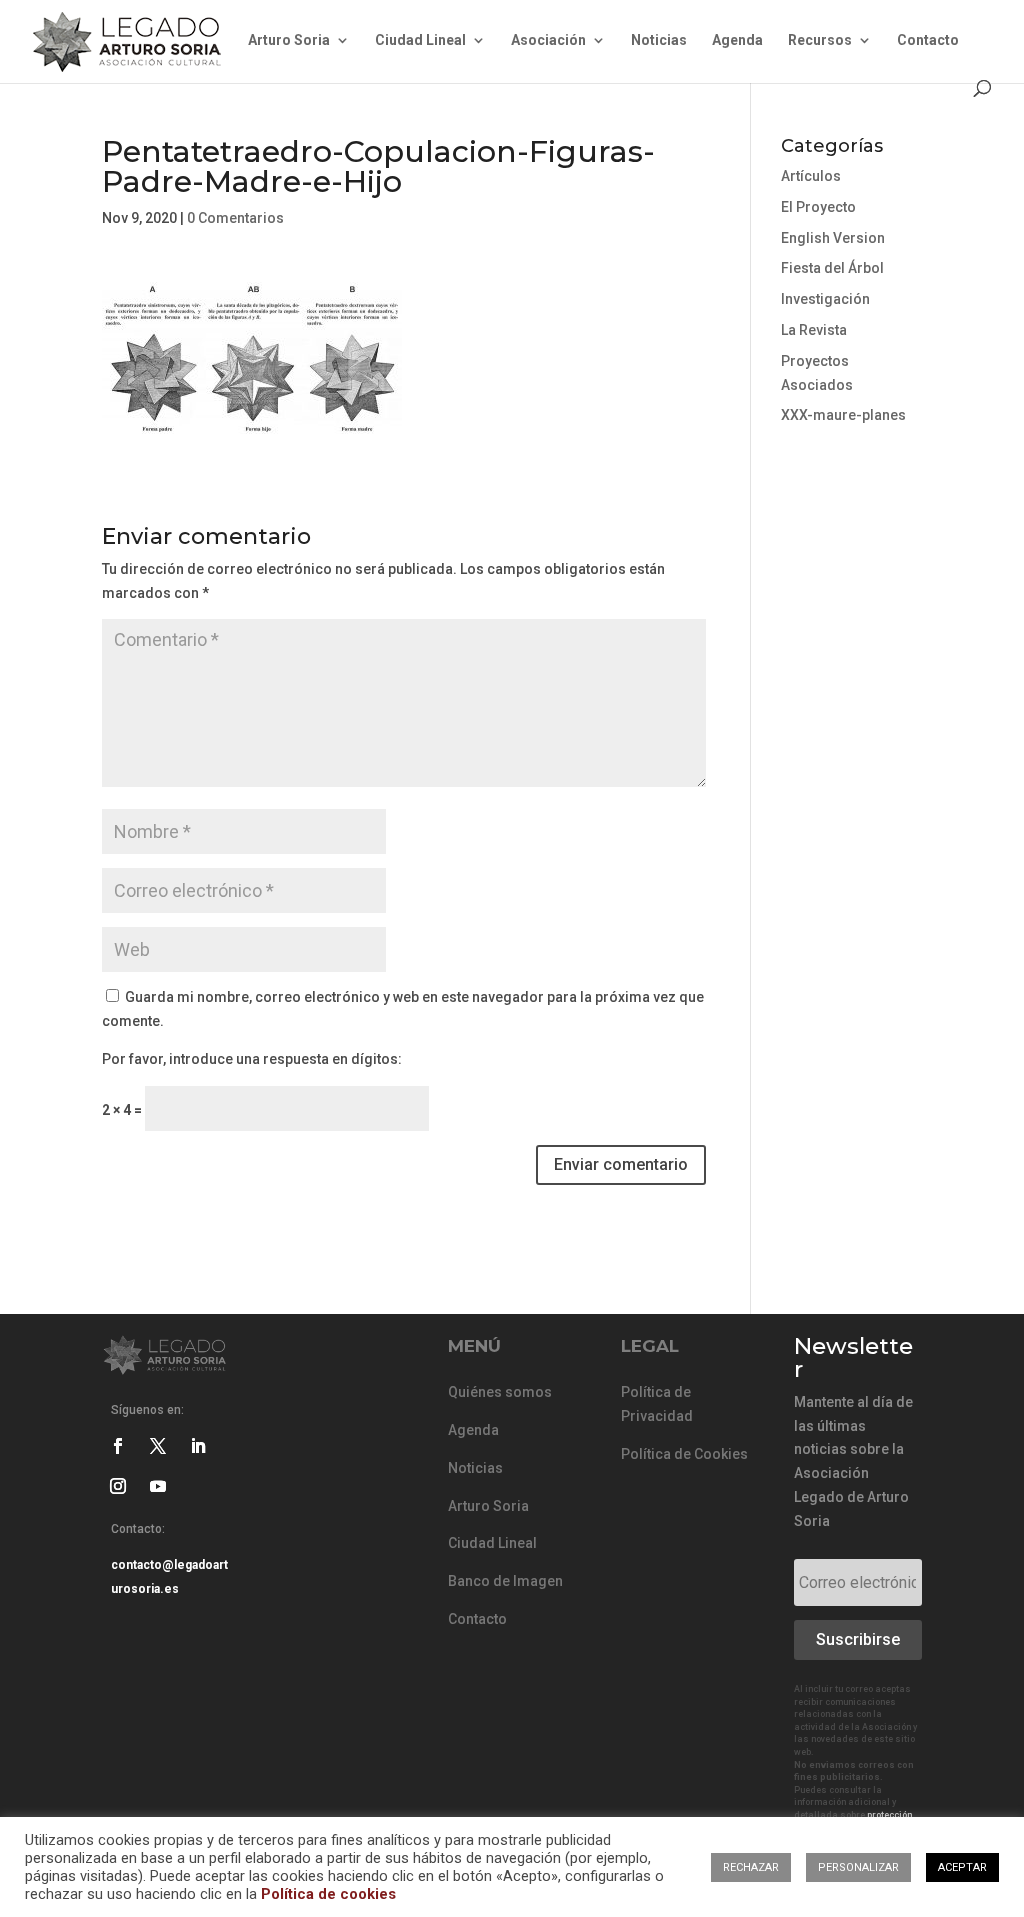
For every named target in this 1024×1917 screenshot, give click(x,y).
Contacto (928, 40)
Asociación (548, 40)
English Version (833, 238)
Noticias (659, 40)
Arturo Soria (289, 40)
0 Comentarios (235, 218)
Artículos (811, 176)
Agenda (737, 40)
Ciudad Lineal (420, 40)
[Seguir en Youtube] (158, 1486)
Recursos (820, 40)
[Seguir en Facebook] (118, 1446)
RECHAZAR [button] (751, 1867)
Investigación (825, 299)
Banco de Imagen (505, 1581)
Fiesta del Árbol (832, 268)
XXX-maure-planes (843, 415)
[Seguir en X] (158, 1446)
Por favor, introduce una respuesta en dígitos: (252, 1059)
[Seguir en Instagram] (118, 1486)
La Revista (814, 330)
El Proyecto (818, 207)
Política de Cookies (684, 1454)
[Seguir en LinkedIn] (198, 1446)
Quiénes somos (500, 1392)
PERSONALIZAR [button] (858, 1867)
